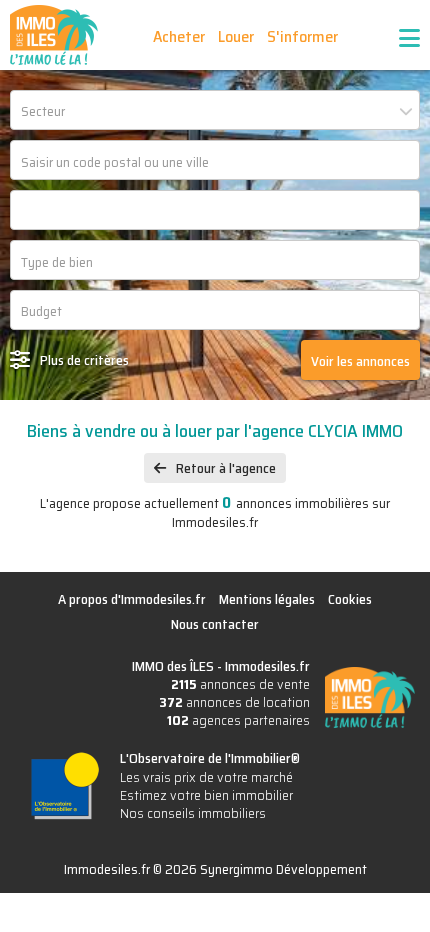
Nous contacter (215, 624)
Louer (236, 36)
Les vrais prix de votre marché (206, 777)
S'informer (302, 36)
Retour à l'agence (226, 468)
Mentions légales (267, 599)
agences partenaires (238, 720)
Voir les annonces (360, 361)
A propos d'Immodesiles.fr (132, 599)
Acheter (179, 36)
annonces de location (234, 702)
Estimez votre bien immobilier (206, 795)
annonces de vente (240, 684)
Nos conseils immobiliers (193, 813)
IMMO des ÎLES (54, 35)
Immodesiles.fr (267, 666)
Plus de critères (84, 360)
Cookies (350, 599)
